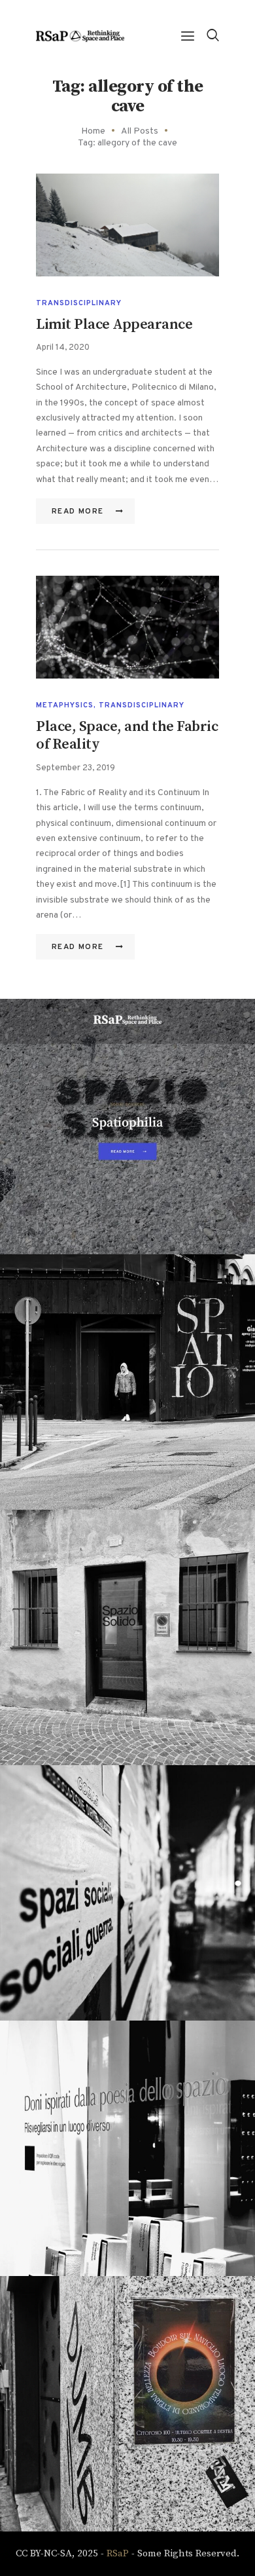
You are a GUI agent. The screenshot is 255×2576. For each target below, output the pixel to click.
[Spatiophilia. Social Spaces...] (127, 1893)
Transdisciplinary (79, 303)
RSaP (118, 2553)
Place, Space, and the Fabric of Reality (127, 736)
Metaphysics (65, 705)
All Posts (140, 131)
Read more (78, 512)
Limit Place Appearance (114, 325)
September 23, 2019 (76, 768)
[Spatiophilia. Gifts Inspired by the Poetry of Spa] (127, 2148)
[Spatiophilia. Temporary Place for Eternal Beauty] (127, 2404)
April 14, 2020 (63, 348)
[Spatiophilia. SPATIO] (127, 1382)
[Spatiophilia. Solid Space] (127, 1637)
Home (93, 131)
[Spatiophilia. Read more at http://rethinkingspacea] (127, 1127)
